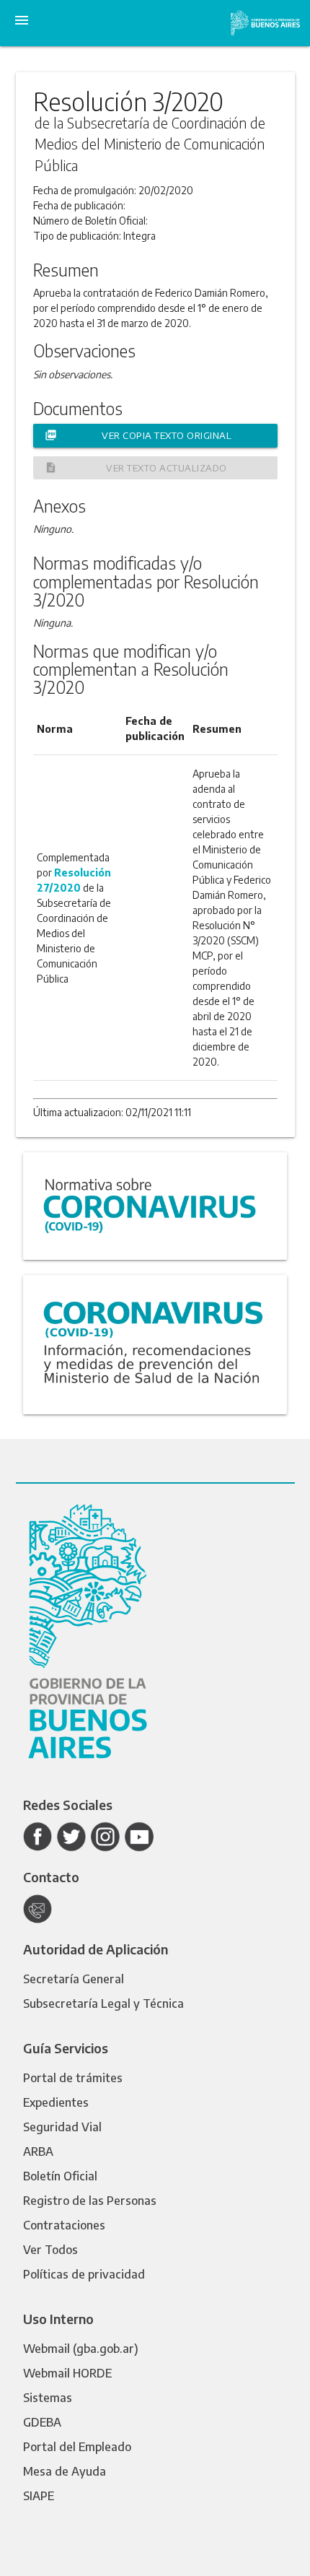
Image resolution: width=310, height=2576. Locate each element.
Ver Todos (50, 2250)
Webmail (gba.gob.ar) (81, 2349)
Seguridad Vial (62, 2127)
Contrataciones (64, 2225)
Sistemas (48, 2398)
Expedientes (56, 2102)
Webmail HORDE (67, 2373)
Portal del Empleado (77, 2447)
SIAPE (39, 2496)
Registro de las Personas (90, 2201)
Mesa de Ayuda (65, 2471)
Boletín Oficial (60, 2176)
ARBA (38, 2151)
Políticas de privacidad (84, 2274)
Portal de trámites (73, 2078)
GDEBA (42, 2422)
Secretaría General (74, 1979)
